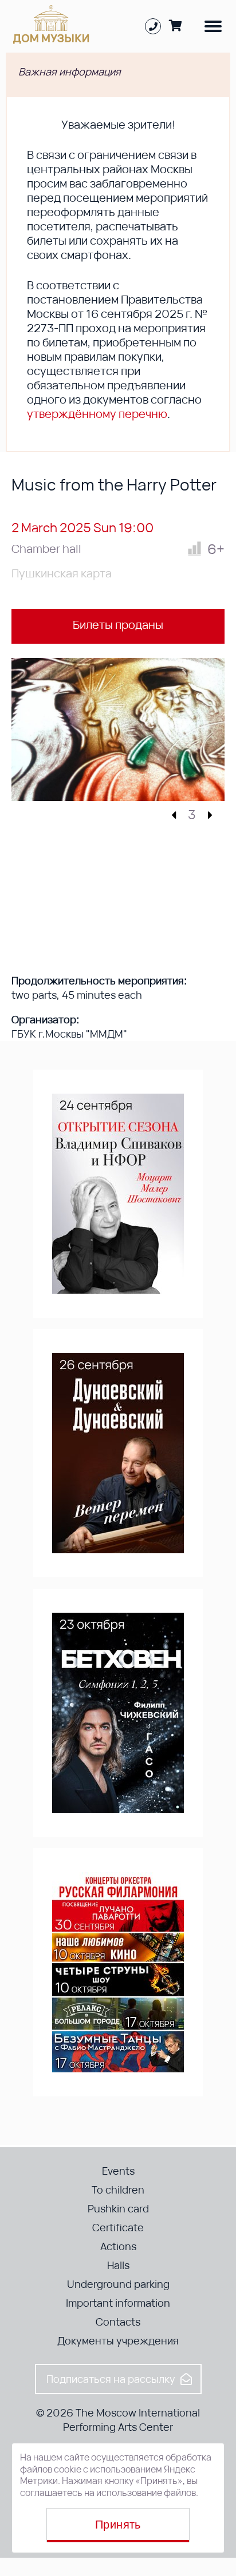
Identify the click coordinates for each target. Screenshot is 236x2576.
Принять (118, 2525)
